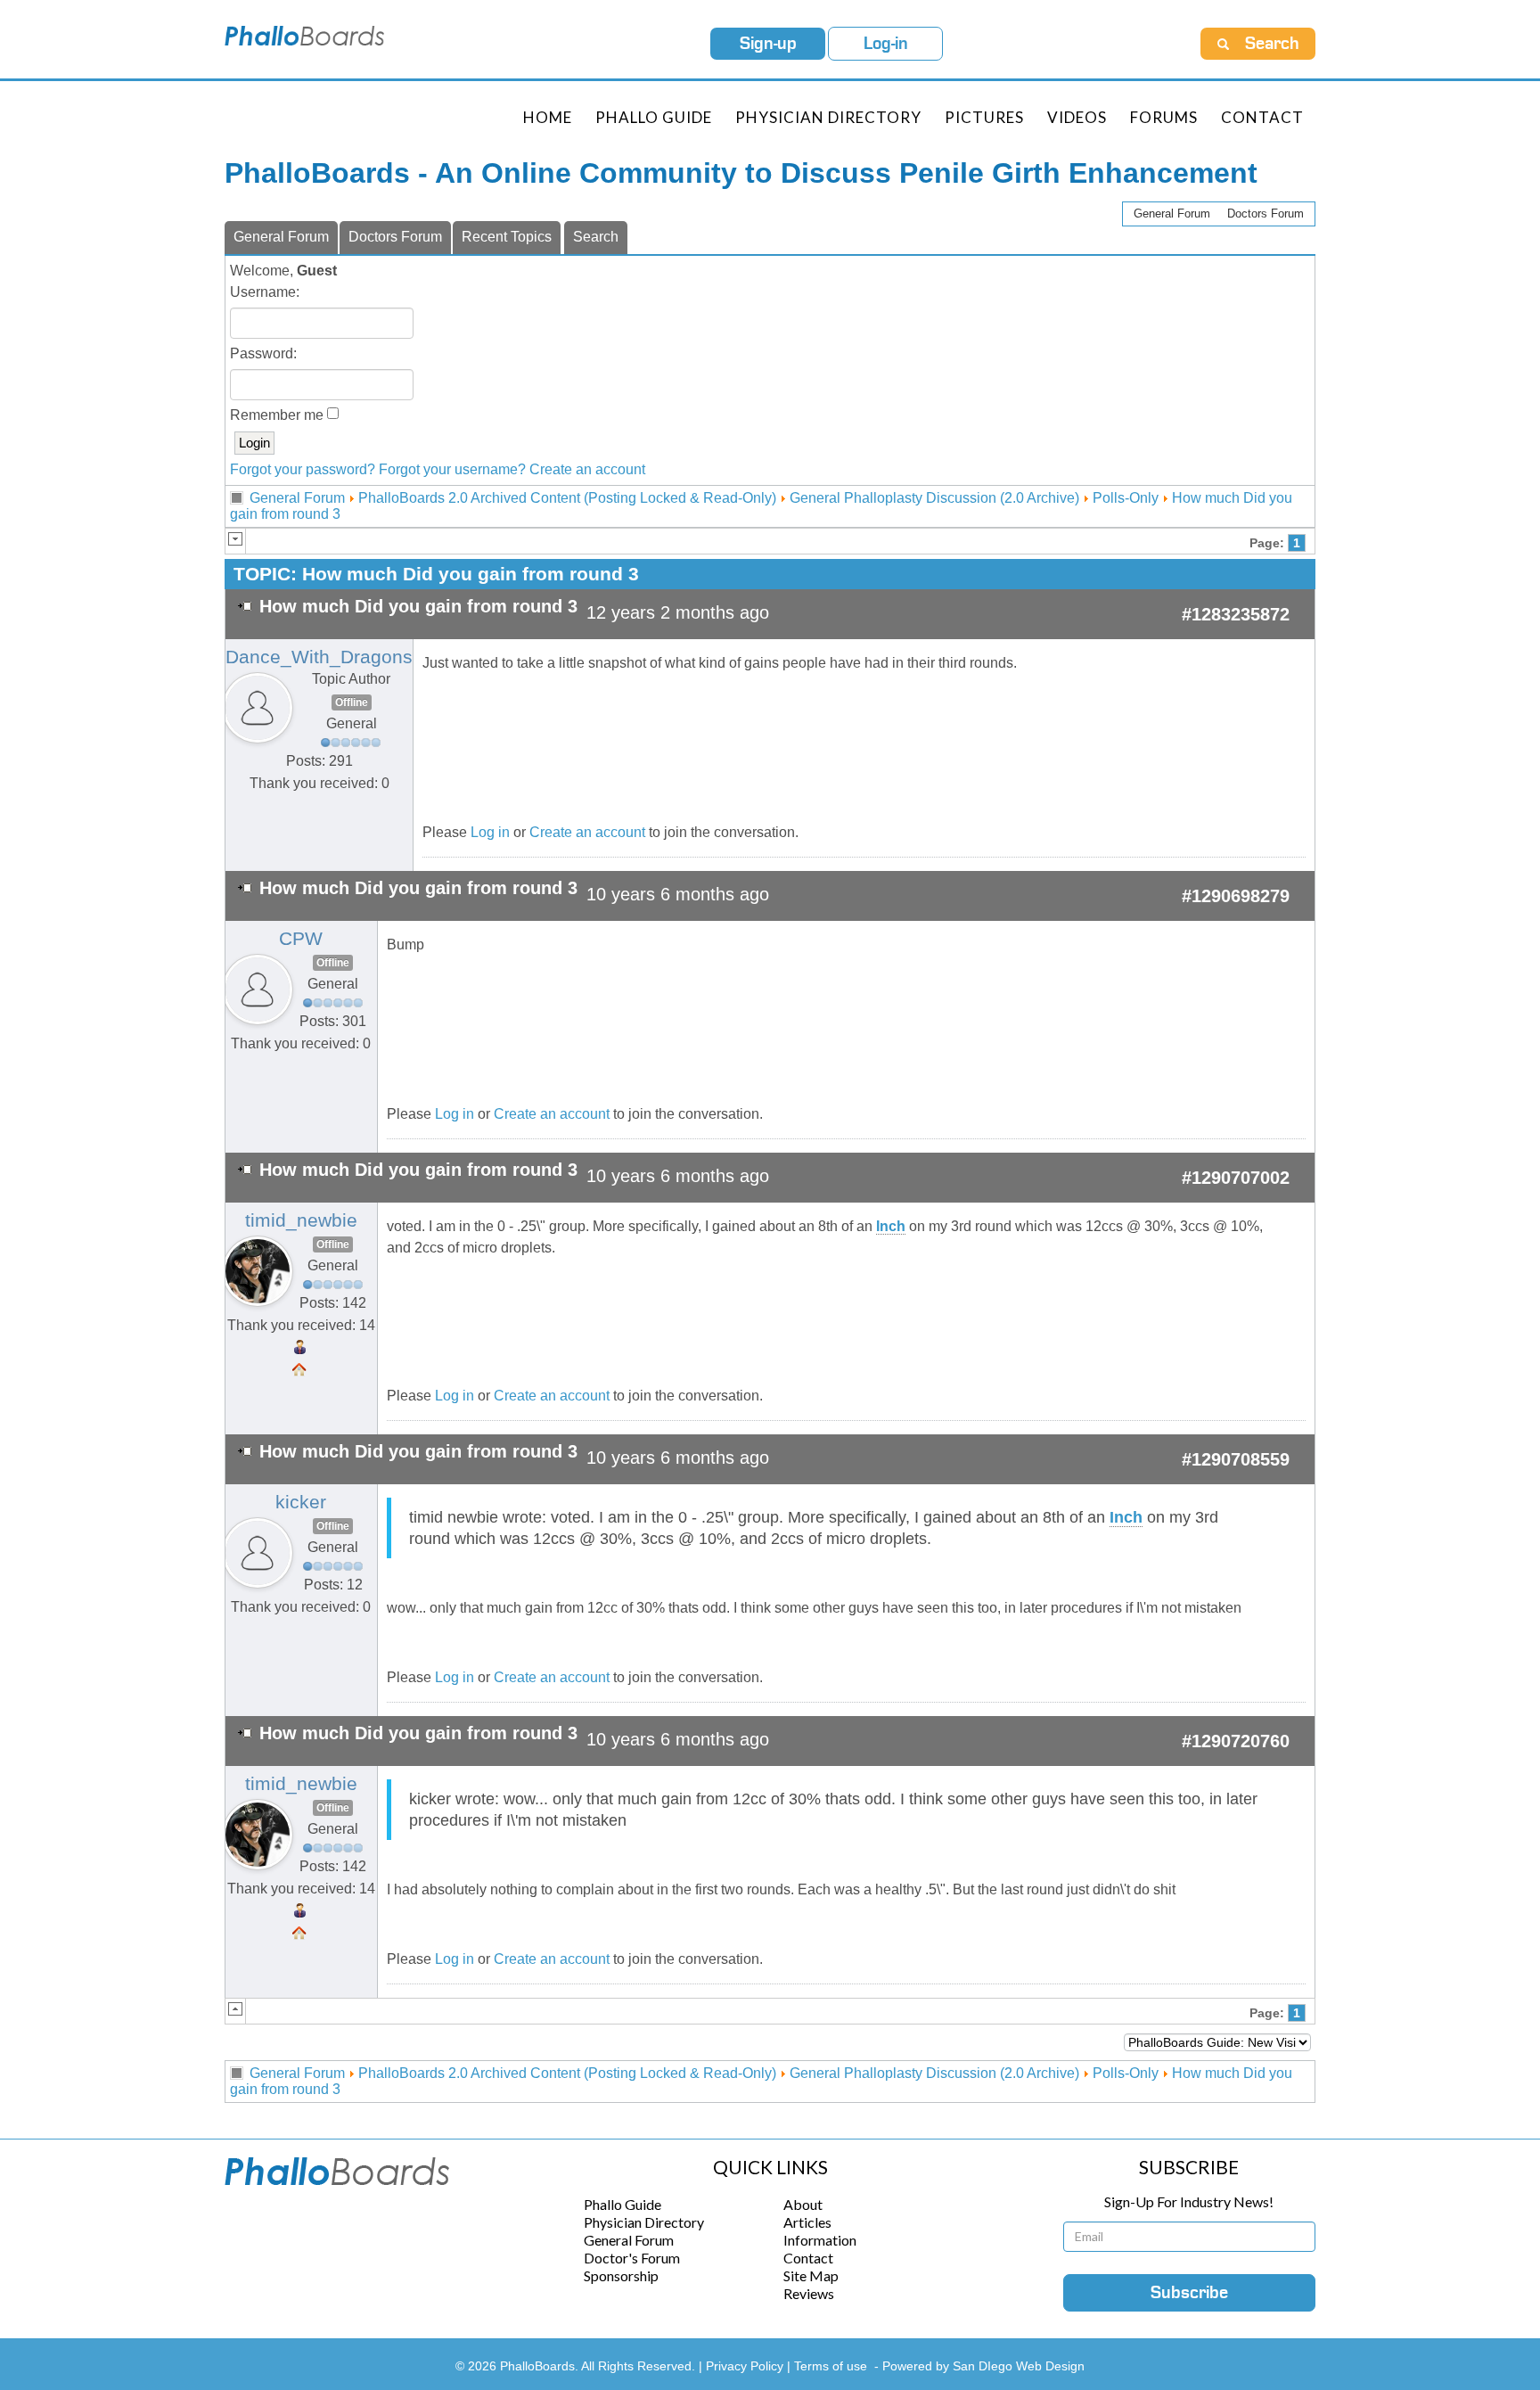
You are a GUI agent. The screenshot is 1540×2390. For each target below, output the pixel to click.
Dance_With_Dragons (319, 657)
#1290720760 (1236, 1741)
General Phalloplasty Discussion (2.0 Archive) (934, 498)
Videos (1077, 117)
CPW (301, 939)
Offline (352, 702)
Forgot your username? (452, 469)
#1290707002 (1236, 1178)
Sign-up (768, 44)
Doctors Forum (1266, 214)
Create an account (587, 469)
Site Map (811, 2275)
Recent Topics (507, 237)
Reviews (809, 2293)
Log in (490, 832)
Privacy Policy (746, 2366)
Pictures (984, 117)
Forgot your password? (303, 469)
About (803, 2204)
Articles (807, 2222)
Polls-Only (1126, 498)
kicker (301, 1502)
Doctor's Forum (632, 2258)
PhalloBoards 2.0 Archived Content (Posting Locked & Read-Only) (567, 498)
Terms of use (831, 2366)
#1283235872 (1236, 614)
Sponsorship (621, 2275)
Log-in (886, 44)
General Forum (1172, 214)
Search (596, 237)
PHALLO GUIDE (654, 117)
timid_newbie (301, 1220)
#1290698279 (1236, 896)
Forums (1164, 117)
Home (548, 117)
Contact (1262, 117)
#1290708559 (1236, 1459)
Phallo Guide (623, 2204)
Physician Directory (828, 117)
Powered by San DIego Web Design (983, 2366)
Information (820, 2240)
